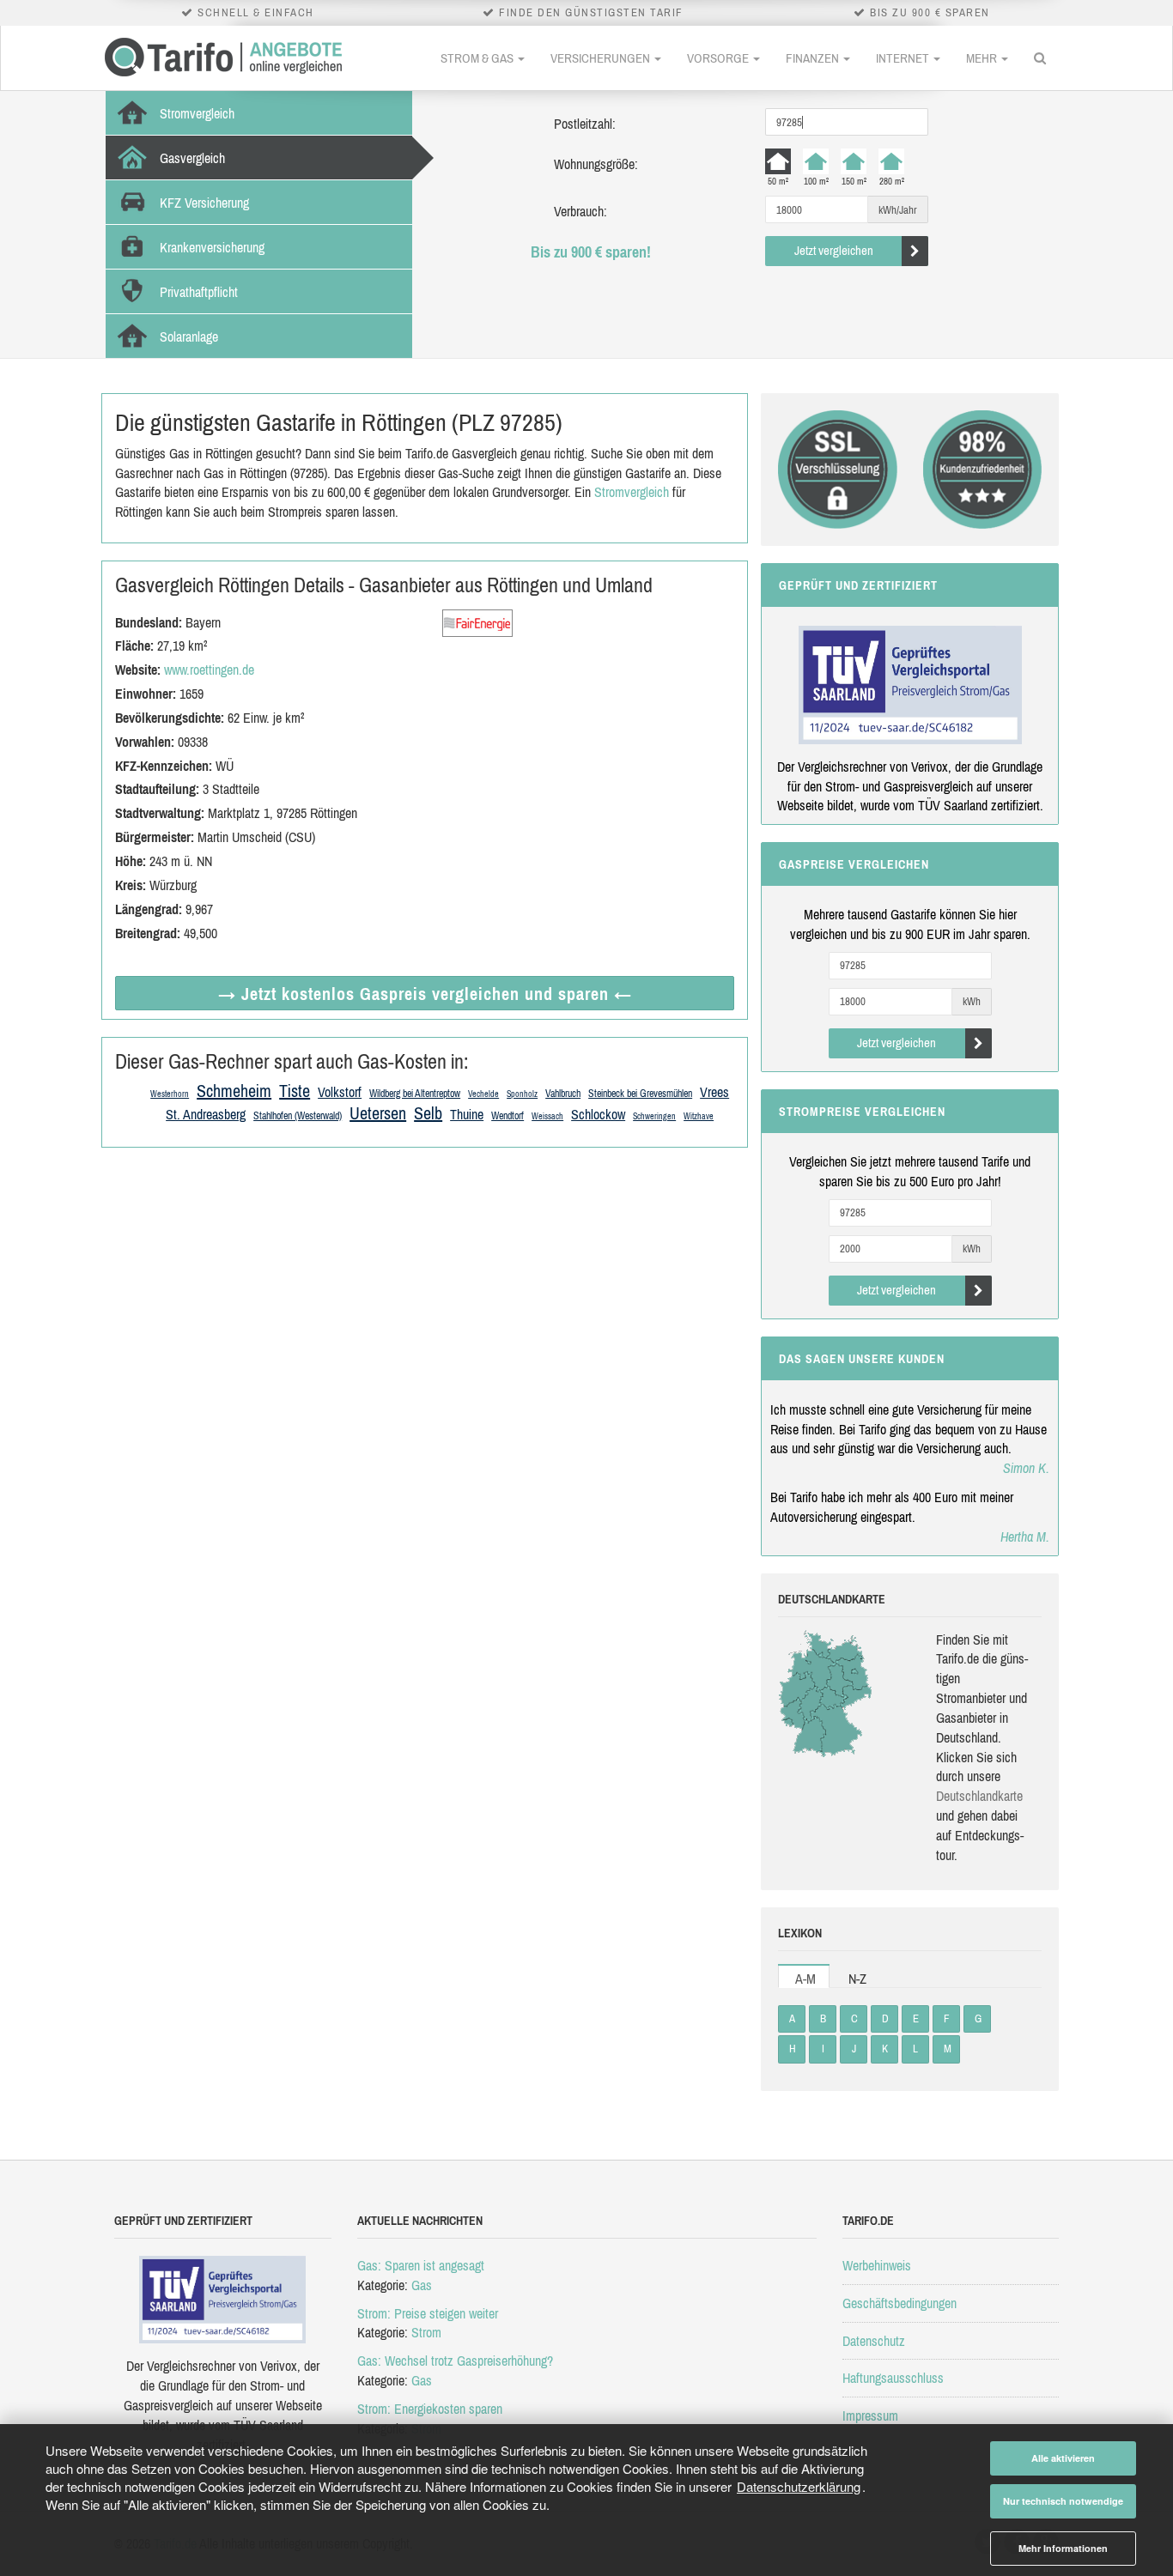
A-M (805, 1979)
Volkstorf (340, 1092)
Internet (904, 58)
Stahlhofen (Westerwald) (298, 1116)
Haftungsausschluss (893, 2378)
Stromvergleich (632, 492)
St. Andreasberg (206, 1114)
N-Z (857, 1979)
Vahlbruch (563, 1094)
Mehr (983, 58)
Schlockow (598, 1114)
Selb (428, 1113)
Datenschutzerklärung (799, 2486)
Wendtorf (507, 1116)
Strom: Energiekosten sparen (430, 2409)
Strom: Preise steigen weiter (428, 2313)
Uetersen (378, 1113)
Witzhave (699, 1116)
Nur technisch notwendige (1063, 2501)
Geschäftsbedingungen (900, 2303)
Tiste (295, 1091)
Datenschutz (874, 2341)
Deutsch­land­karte (979, 1796)
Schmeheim (234, 1091)
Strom (426, 2332)
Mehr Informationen (1063, 2548)
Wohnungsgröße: (596, 164)
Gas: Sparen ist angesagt (421, 2265)
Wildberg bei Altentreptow (415, 1094)
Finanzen (814, 58)
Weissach (547, 1116)
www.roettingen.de (209, 670)
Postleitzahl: (585, 124)
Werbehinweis (877, 2265)
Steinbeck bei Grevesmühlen (640, 1094)
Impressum (870, 2415)
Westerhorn (170, 1094)
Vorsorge (719, 58)
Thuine (467, 1114)
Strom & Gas (478, 58)
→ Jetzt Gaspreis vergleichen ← (425, 994)
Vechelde (483, 1094)
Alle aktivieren (1063, 2458)
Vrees (714, 1092)
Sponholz (522, 1094)
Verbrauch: (580, 211)
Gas (422, 2285)
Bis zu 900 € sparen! (591, 252)
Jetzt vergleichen (834, 250)
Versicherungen (602, 58)
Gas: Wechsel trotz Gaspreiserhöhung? (455, 2361)
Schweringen (654, 1116)
